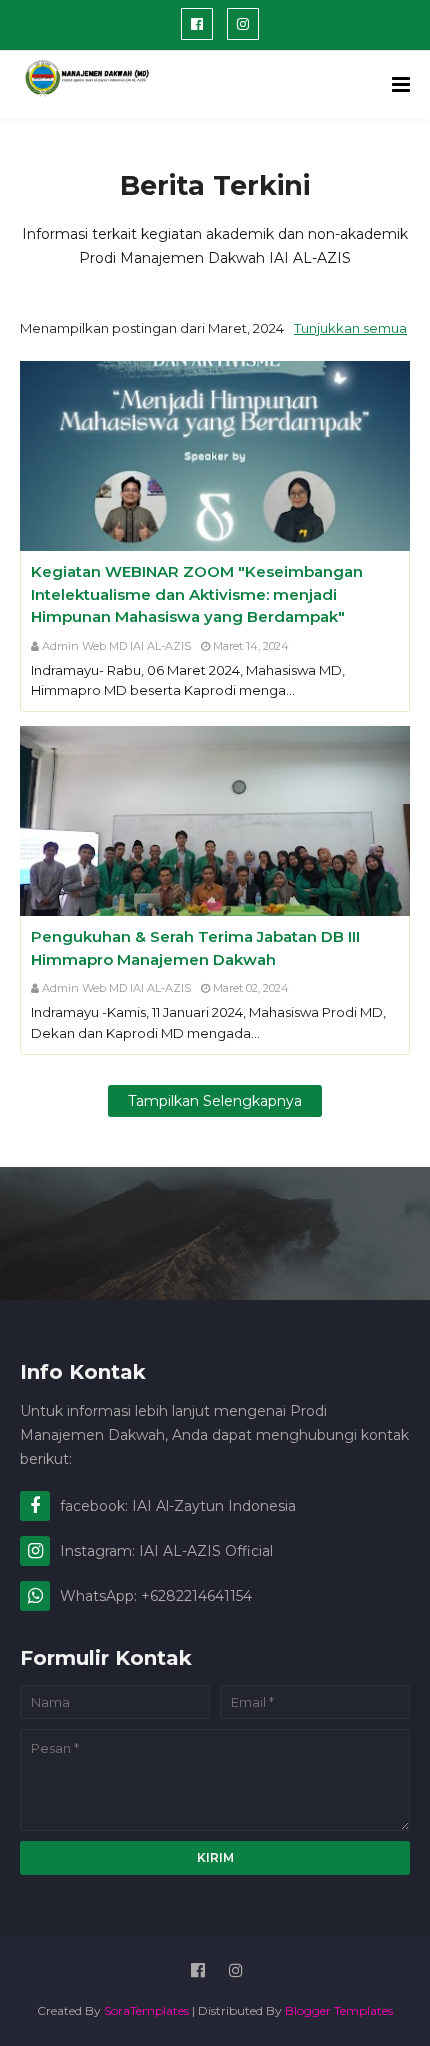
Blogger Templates (339, 2010)
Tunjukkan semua (350, 328)
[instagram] (243, 24)
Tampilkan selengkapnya (215, 1101)
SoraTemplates (146, 2010)
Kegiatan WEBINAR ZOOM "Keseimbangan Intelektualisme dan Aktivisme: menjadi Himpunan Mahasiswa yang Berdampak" (197, 594)
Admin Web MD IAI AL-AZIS (116, 646)
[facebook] (197, 24)
